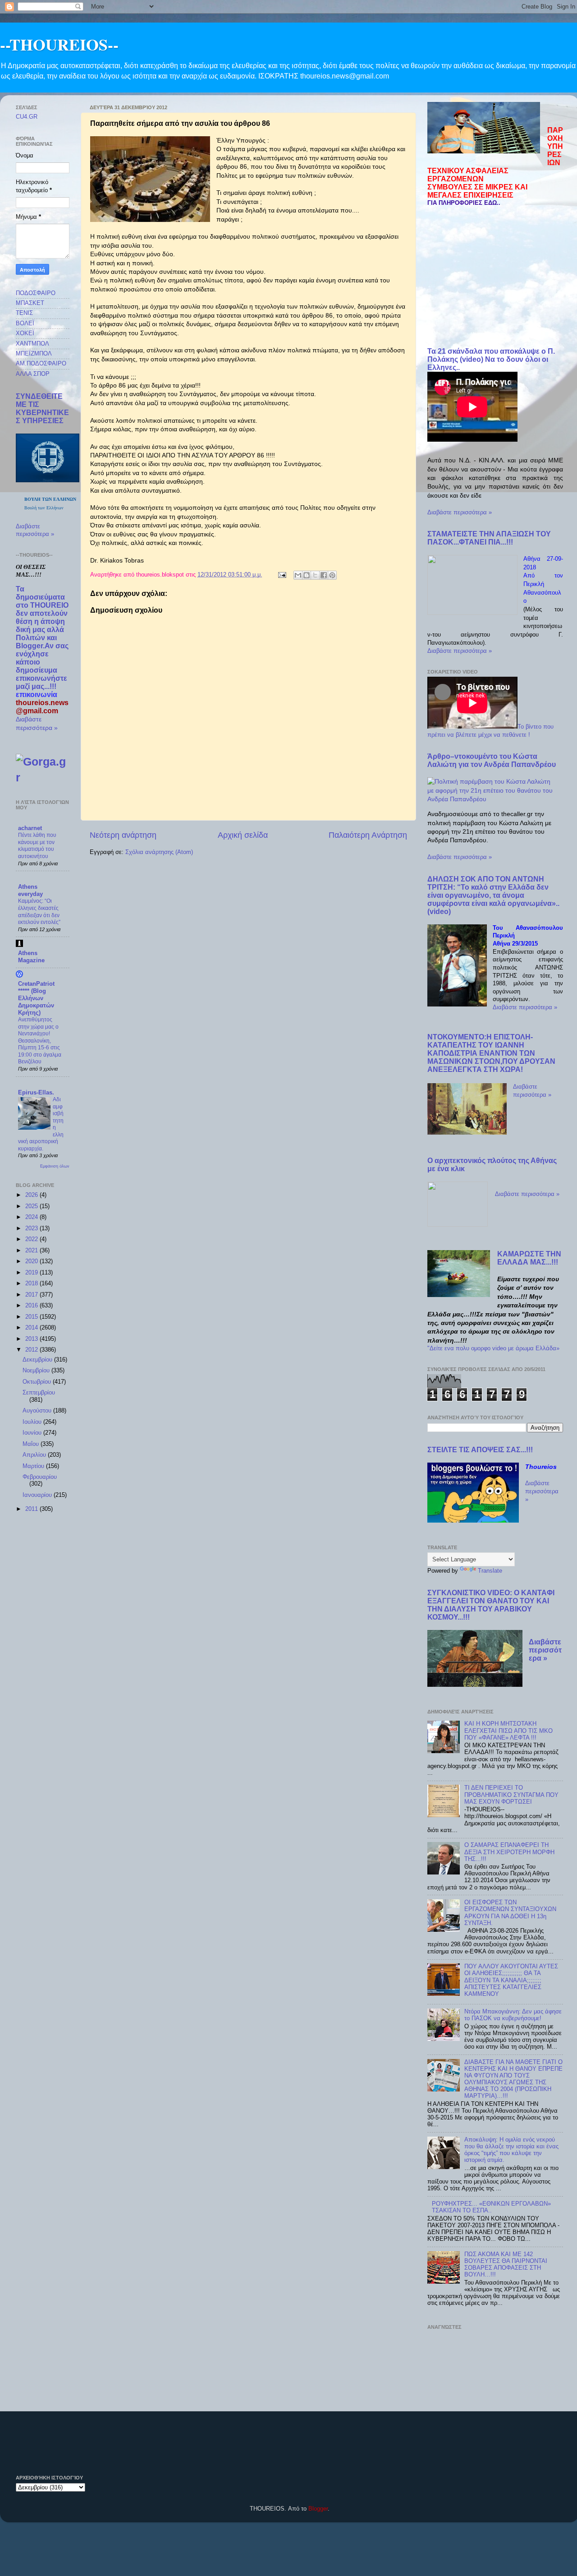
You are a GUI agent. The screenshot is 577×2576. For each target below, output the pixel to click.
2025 (32, 1206)
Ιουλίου (33, 1422)
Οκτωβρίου (38, 1382)
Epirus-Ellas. (36, 1093)
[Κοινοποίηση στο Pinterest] (332, 575)
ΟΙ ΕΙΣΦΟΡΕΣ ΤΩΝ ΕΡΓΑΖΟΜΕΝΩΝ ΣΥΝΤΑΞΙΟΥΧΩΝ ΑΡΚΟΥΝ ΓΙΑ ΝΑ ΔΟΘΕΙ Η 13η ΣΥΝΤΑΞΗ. (510, 1913)
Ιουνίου (33, 1433)
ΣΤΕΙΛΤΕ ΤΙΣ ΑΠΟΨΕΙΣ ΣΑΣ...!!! (480, 1450)
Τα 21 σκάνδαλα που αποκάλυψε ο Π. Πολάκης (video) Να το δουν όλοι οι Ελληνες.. (491, 359)
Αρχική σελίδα (243, 835)
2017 (32, 1295)
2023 (32, 1228)
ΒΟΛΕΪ (25, 323)
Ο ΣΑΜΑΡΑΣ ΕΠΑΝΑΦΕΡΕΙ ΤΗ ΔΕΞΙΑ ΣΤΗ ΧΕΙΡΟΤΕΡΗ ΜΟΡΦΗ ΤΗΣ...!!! (509, 1852)
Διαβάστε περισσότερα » (460, 512)
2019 (32, 1273)
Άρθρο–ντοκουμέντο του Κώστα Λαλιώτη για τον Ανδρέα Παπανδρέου (492, 760)
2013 (32, 1339)
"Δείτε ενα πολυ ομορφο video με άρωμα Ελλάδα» (493, 1348)
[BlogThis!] (307, 575)
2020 (32, 1261)
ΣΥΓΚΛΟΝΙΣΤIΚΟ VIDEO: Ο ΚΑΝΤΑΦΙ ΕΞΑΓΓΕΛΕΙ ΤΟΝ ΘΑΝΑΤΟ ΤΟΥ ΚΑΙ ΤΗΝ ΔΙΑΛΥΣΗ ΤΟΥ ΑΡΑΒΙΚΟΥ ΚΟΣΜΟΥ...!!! (491, 1605)
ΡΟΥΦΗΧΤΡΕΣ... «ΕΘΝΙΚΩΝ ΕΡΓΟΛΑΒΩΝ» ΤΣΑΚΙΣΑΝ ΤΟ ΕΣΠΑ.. (491, 2207)
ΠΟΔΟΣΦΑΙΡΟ (36, 293)
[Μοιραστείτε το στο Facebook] (324, 575)
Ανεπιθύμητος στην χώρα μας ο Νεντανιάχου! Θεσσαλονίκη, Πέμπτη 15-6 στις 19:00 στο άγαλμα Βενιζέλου (40, 1041)
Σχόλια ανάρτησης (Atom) (159, 852)
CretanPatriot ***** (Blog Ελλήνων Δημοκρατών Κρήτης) (36, 998)
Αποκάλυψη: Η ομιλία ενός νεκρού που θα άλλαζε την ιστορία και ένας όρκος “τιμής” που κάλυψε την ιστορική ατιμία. (511, 2150)
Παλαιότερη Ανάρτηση (368, 835)
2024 (32, 1217)
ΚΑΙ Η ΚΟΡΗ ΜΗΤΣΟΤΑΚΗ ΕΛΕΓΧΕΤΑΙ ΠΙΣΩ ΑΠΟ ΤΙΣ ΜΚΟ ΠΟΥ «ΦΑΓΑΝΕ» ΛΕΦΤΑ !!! (508, 1731)
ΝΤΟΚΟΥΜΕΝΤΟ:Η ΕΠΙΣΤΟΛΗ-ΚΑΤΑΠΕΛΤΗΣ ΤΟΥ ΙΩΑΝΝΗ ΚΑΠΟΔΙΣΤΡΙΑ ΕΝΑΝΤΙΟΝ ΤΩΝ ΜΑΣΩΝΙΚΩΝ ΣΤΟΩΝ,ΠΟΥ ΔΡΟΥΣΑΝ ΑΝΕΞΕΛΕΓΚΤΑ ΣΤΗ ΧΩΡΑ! (491, 1053)
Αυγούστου (38, 1411)
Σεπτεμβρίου (39, 1393)
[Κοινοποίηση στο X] (315, 575)
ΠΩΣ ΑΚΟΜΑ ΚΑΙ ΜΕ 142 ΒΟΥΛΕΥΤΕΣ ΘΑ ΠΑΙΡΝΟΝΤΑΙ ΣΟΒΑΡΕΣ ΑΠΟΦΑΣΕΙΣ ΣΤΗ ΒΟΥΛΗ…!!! (506, 2264)
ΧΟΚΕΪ (25, 333)
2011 (32, 1509)
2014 (32, 1328)
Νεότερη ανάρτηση (123, 835)
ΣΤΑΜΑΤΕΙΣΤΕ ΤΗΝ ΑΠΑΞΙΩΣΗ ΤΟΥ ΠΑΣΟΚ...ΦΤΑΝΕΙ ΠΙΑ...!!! (489, 538)
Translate (490, 1571)
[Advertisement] (495, 277)
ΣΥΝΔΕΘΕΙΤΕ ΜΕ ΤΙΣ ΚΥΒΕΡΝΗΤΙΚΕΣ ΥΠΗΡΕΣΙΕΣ (42, 409)
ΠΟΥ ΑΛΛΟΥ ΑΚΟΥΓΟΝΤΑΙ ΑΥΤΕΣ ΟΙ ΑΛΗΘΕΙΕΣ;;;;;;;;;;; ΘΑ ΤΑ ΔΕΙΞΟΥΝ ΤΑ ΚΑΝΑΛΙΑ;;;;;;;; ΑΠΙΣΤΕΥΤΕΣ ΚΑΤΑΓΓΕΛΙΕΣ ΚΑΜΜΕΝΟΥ (511, 1980)
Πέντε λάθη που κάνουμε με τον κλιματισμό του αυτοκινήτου (37, 846)
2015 (32, 1317)
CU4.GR (27, 117)
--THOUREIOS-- (59, 44)
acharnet (30, 828)
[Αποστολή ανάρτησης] (282, 575)
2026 (32, 1195)
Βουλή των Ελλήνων (44, 508)
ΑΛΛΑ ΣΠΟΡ (33, 374)
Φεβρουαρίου (40, 1477)
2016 (32, 1306)
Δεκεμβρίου (38, 1360)
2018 (32, 1283)
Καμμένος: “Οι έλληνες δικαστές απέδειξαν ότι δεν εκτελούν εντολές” (39, 912)
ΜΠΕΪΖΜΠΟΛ (34, 354)
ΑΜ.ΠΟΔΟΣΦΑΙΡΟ (41, 364)
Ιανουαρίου (38, 1495)
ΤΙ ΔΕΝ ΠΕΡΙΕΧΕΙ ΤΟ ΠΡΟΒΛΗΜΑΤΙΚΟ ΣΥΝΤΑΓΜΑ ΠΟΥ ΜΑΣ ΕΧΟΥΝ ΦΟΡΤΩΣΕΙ (511, 1795)
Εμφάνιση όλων (55, 1166)
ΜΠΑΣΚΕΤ (30, 303)
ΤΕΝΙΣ (24, 313)
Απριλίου (35, 1455)
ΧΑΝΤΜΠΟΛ (32, 344)
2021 (32, 1251)
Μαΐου (32, 1444)
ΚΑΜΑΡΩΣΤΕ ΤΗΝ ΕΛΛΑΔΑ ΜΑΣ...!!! (529, 1258)
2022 (32, 1239)
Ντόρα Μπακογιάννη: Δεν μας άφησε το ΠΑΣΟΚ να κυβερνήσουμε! (513, 2015)
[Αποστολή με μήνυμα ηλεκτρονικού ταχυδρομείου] (298, 575)
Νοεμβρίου (37, 1371)
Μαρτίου (34, 1466)
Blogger (318, 2509)
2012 (32, 1350)
